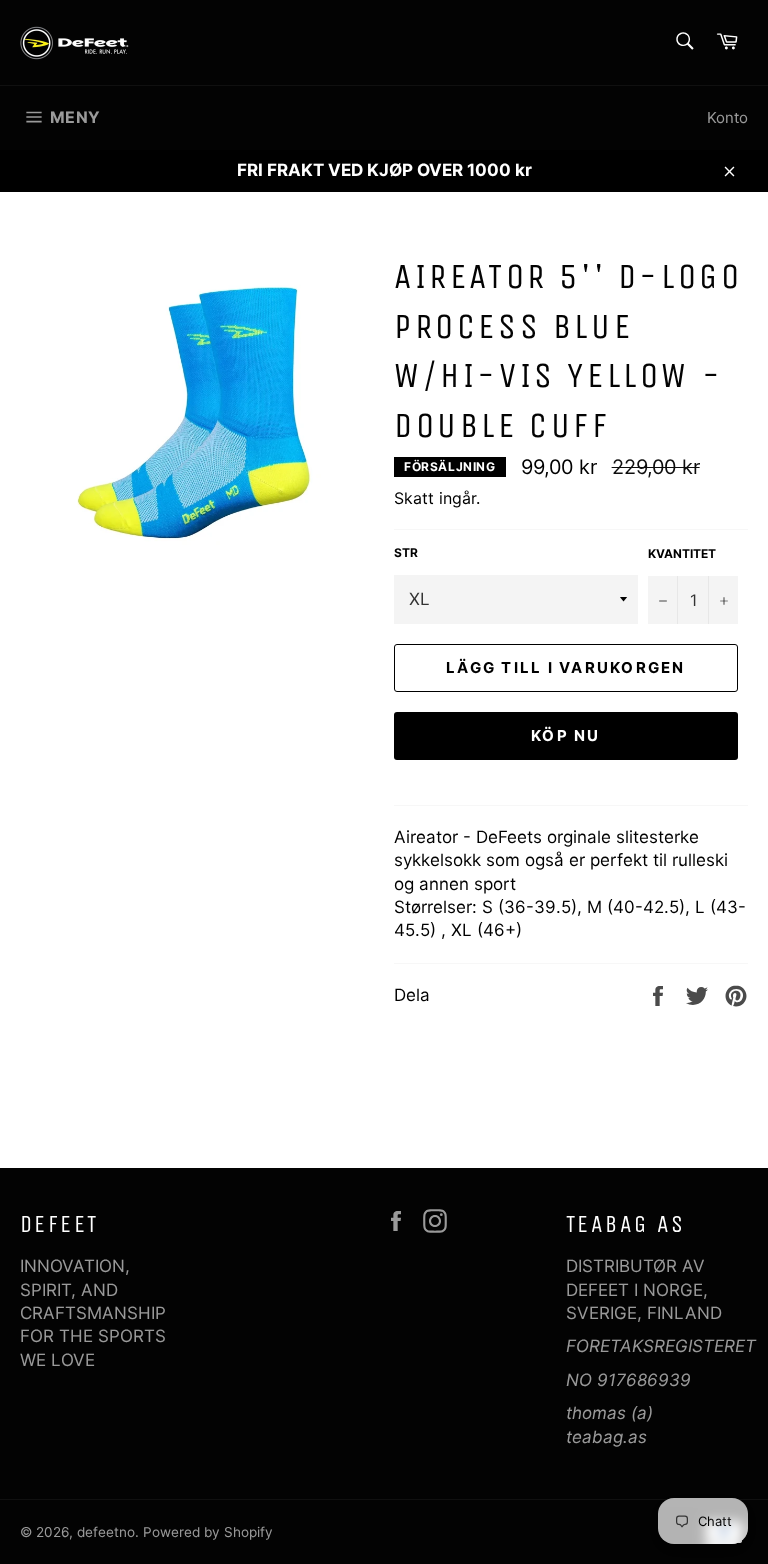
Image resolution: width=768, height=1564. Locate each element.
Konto (727, 117)
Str (406, 552)
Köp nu (566, 735)
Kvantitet (682, 553)
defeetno (106, 1532)
